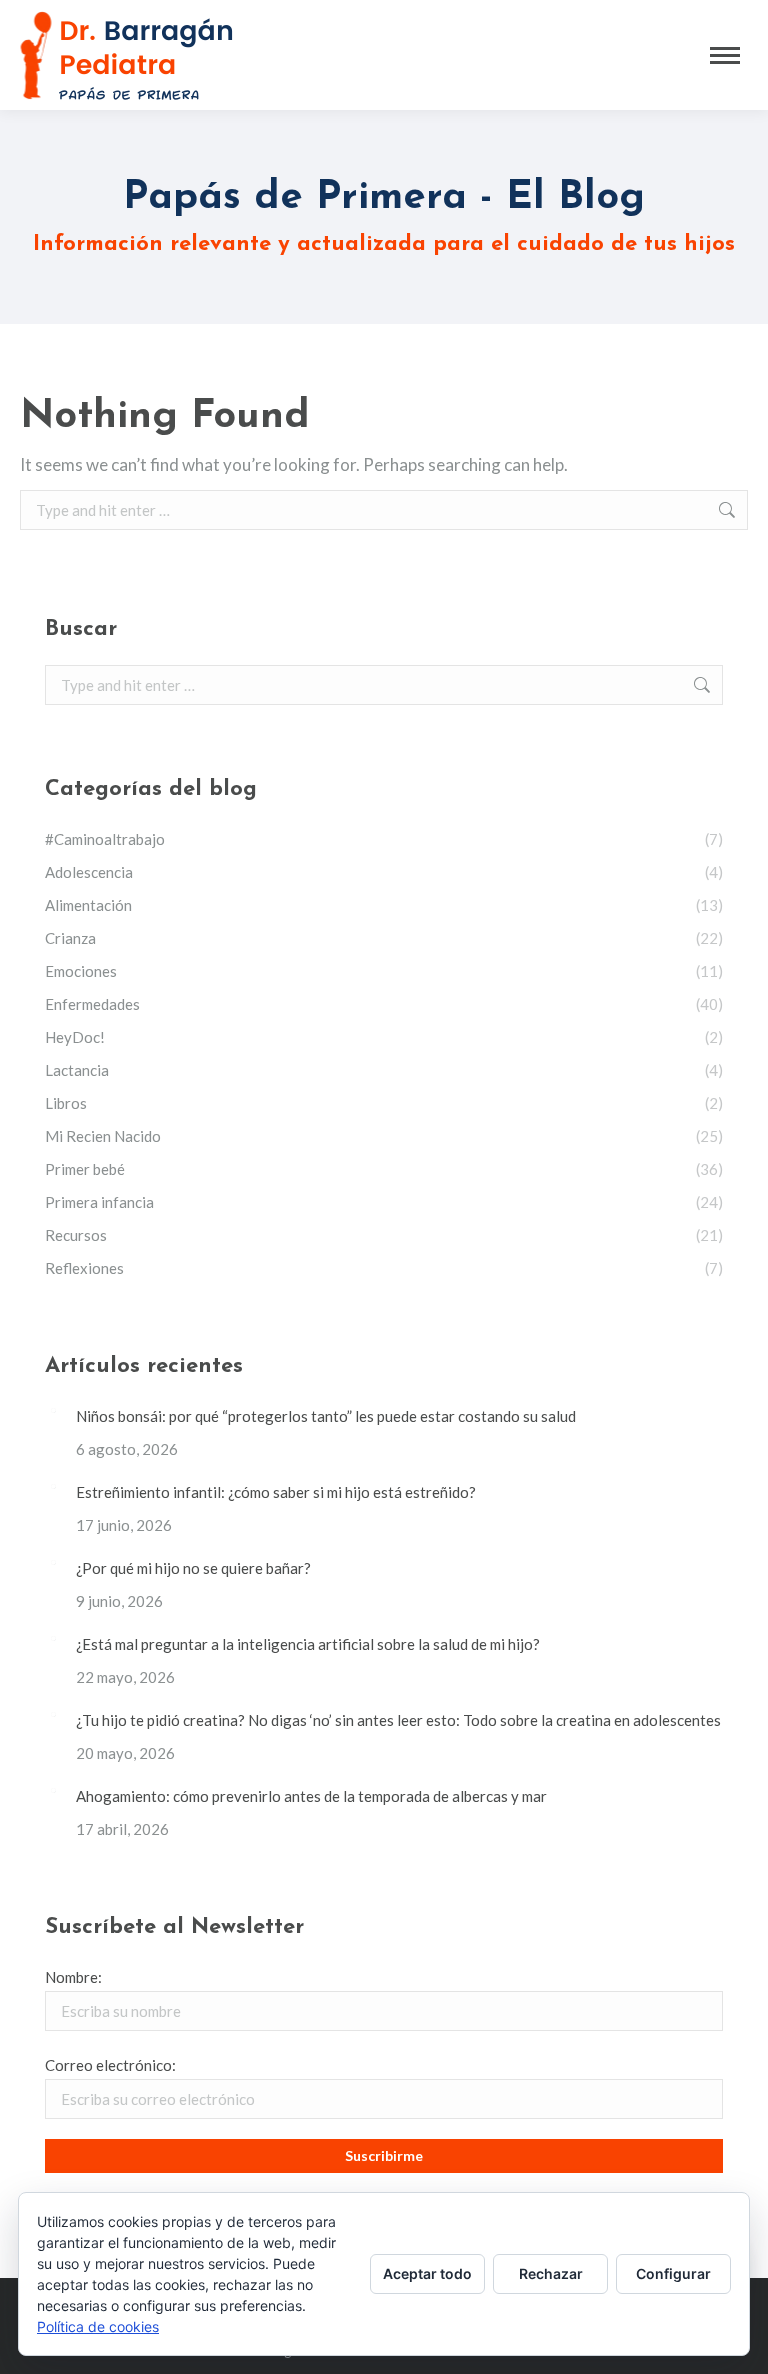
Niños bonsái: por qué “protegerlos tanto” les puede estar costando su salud (326, 1416)
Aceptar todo (427, 2273)
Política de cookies (98, 2326)
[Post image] (53, 1410)
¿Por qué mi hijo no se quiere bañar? (193, 1568)
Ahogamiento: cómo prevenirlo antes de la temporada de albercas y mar (311, 1796)
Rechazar (551, 2273)
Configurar (673, 2273)
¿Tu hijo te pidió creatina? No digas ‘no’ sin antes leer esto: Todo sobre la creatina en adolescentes (398, 1720)
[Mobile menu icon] (725, 55)
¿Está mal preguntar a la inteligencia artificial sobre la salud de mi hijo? (308, 1644)
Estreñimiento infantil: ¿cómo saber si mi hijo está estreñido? (276, 1492)
